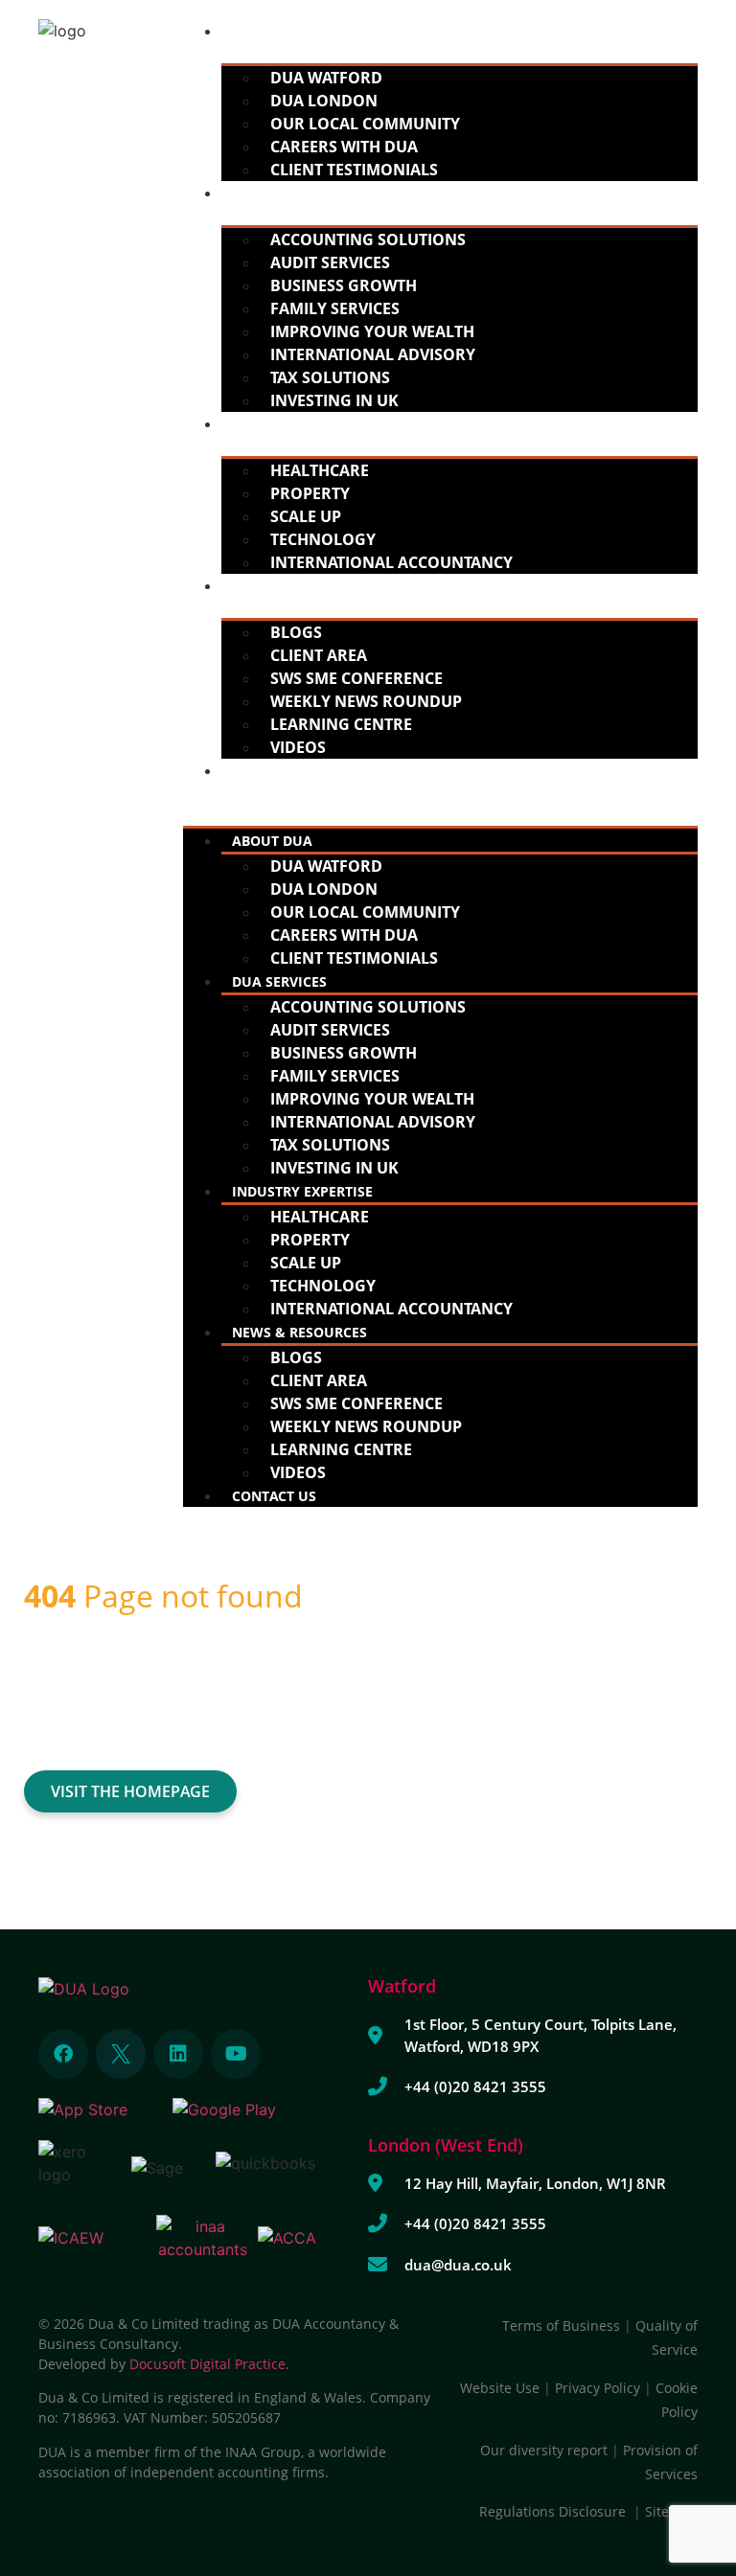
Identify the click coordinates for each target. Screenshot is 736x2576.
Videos (298, 747)
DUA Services (279, 193)
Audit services (330, 262)
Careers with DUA (344, 147)
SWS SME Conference (356, 678)
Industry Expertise (302, 424)
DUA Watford (326, 78)
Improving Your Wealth (372, 331)
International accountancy (391, 562)
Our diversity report (546, 2450)
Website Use (500, 2388)
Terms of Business (561, 2325)
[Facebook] (63, 2054)
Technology (323, 539)
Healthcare (320, 470)
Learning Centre (341, 724)
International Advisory (373, 354)
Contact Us (274, 771)
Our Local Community (365, 124)
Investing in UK (334, 400)
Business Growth (344, 285)
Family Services (335, 308)
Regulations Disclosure (556, 2511)
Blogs (296, 632)
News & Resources (299, 586)
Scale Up (306, 516)
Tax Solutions (330, 377)
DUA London (324, 101)
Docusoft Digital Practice (207, 2364)
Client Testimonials (354, 170)
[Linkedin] (178, 2054)
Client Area (319, 655)
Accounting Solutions (368, 239)
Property (310, 493)
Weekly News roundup (366, 701)
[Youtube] (236, 2054)
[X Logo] (121, 2054)
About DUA (272, 31)
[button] (440, 793)
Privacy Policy (598, 2388)
